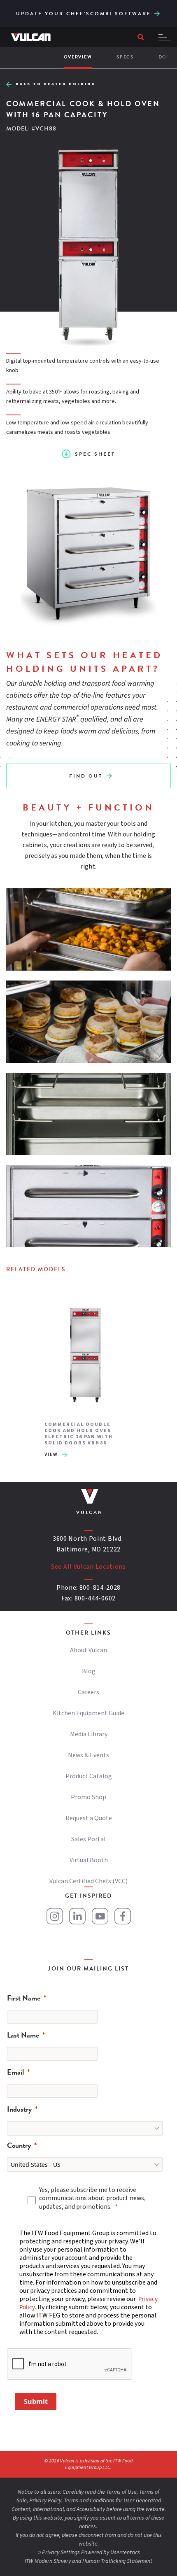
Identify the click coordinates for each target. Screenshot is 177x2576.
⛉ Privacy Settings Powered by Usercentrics (88, 2553)
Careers (88, 1692)
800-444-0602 (95, 1598)
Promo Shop (88, 1797)
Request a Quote (89, 1818)
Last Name (23, 2035)
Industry (19, 2109)
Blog (89, 1671)
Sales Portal (88, 1839)
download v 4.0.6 (157, 12)
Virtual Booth (89, 1860)
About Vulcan (88, 1650)
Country (19, 2145)
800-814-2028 (100, 1588)
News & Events (88, 1755)
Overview (78, 57)
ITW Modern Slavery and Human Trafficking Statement (88, 2561)
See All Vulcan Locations (88, 1567)
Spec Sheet (95, 454)
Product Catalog (89, 1776)
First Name (24, 1998)
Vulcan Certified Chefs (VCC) (88, 1881)
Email (15, 2072)
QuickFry (162, 9)
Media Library (89, 1734)
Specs (125, 57)
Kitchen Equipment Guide (88, 1713)
